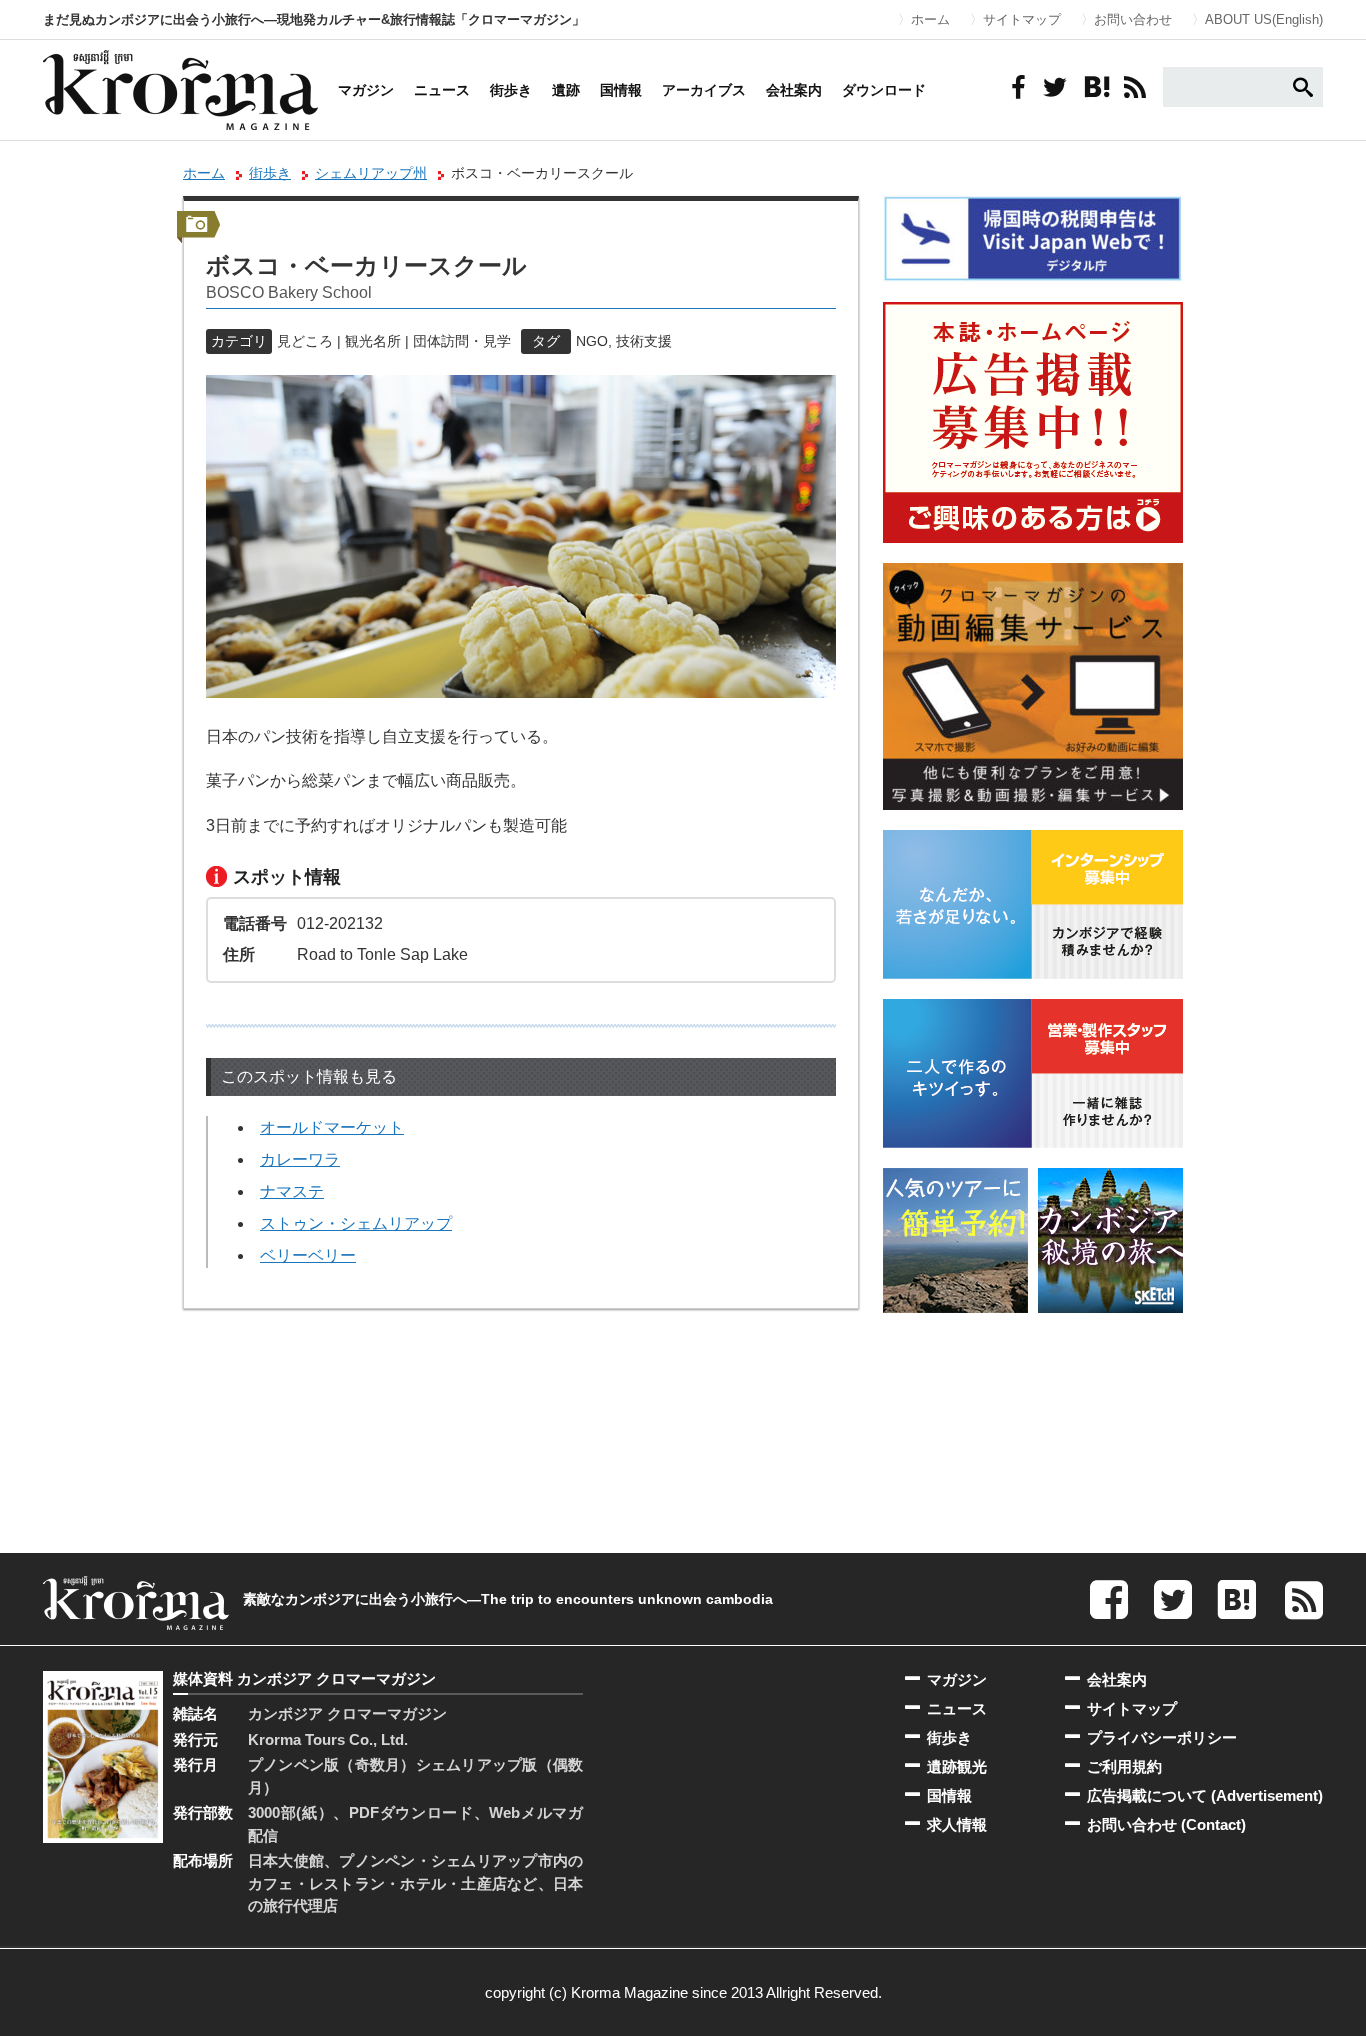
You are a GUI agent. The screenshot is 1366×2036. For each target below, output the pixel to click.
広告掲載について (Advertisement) (1205, 1795)
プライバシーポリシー (1162, 1737)
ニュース (442, 90)
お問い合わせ (1133, 19)
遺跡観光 (957, 1766)
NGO (592, 341)
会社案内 (794, 90)
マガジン (366, 90)
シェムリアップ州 (371, 173)
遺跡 (566, 90)
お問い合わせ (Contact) (1166, 1824)
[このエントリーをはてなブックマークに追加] (1095, 87)
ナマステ (292, 1191)
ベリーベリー (308, 1255)
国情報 (621, 90)
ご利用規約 (1124, 1766)
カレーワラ (300, 1159)
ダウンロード (884, 90)
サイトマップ (1022, 19)
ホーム (930, 19)
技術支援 (644, 341)
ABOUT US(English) (1264, 19)
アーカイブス (704, 90)
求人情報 (957, 1824)
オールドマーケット (332, 1127)
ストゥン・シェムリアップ (356, 1223)
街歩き (511, 90)
